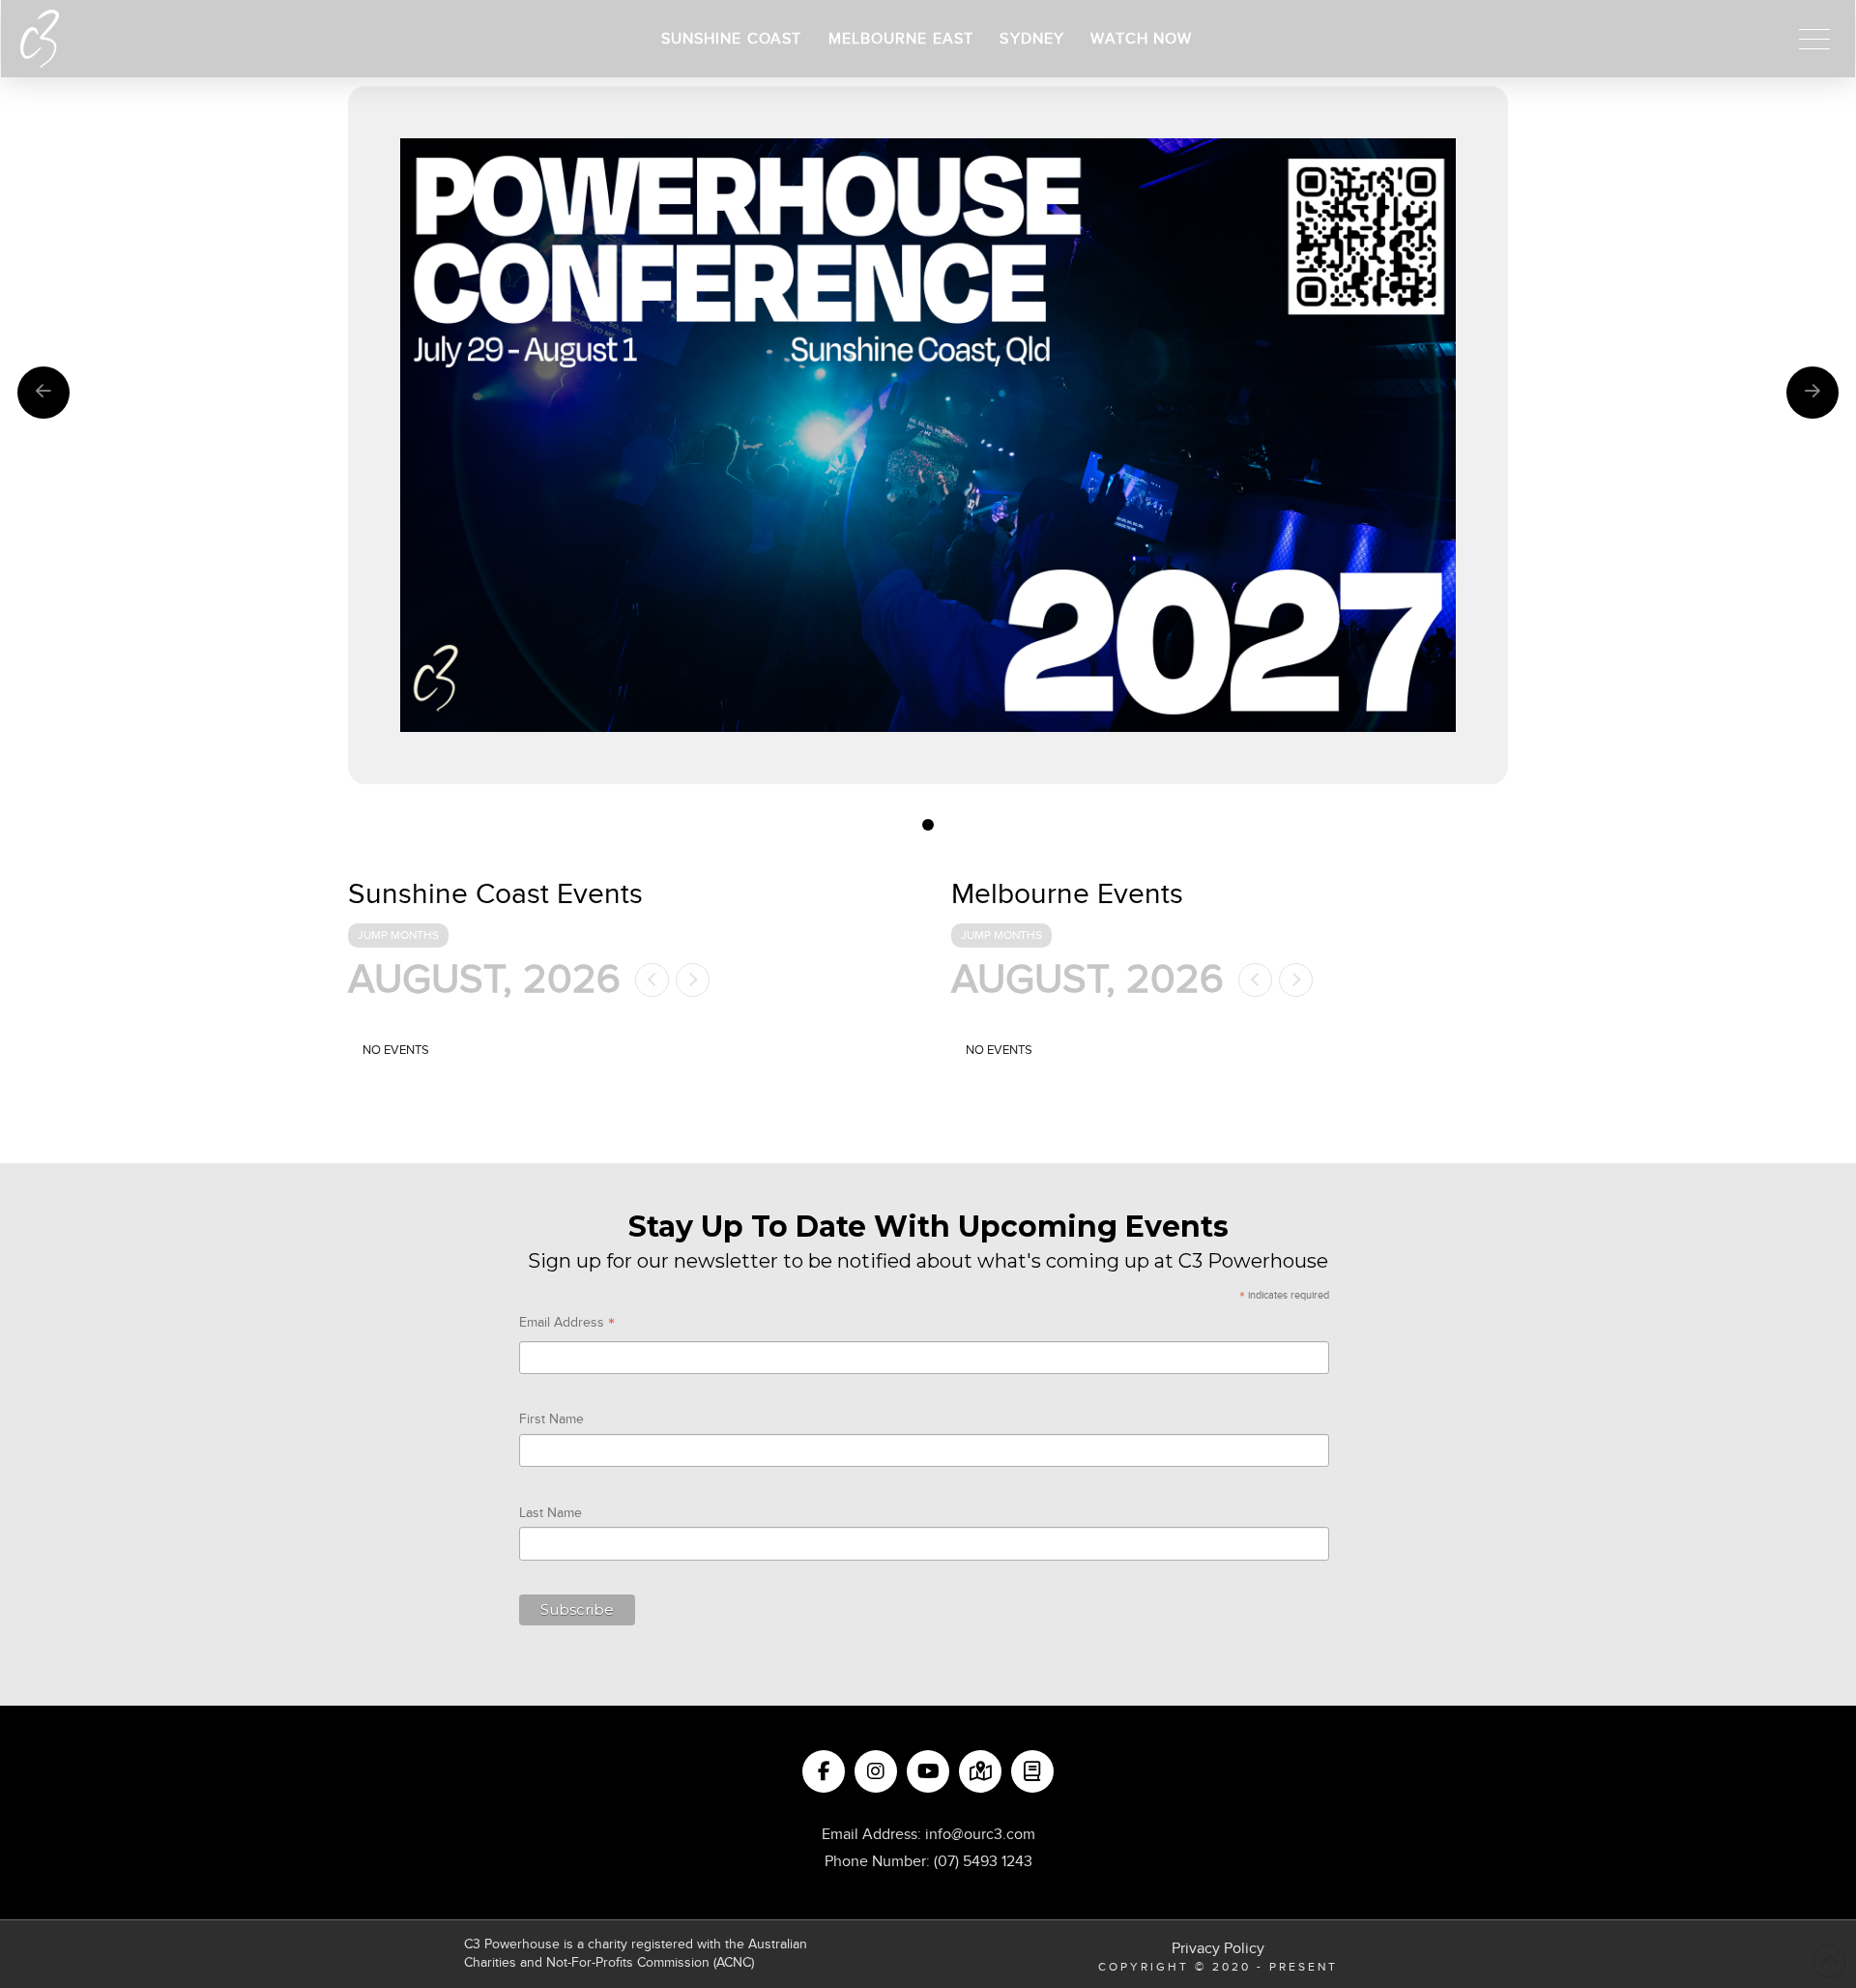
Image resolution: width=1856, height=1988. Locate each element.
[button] (1814, 39)
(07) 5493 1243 (983, 1861)
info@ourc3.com (980, 1834)
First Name (551, 1419)
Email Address (567, 1325)
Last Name (551, 1513)
